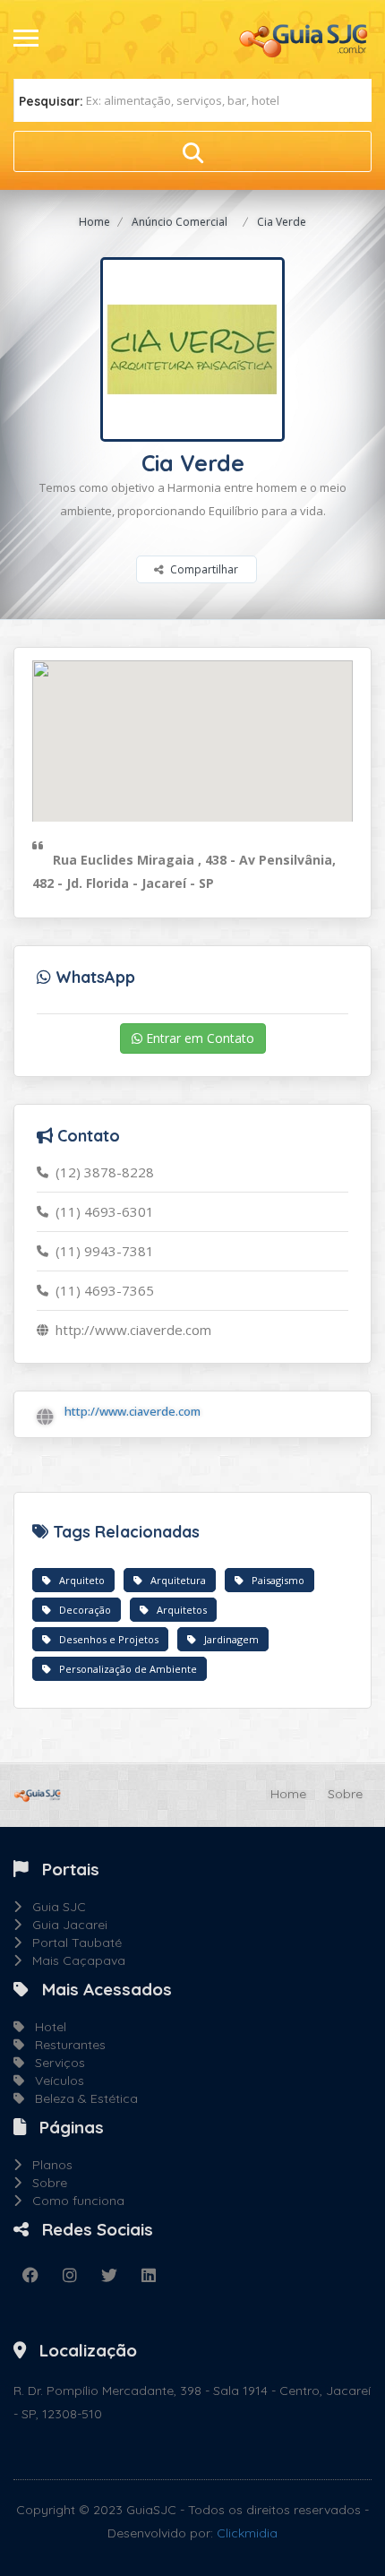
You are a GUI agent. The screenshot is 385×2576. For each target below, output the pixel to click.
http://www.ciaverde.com (130, 1330)
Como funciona (73, 2201)
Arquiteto (78, 1580)
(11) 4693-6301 (101, 1211)
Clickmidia (247, 2533)
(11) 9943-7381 (101, 1251)
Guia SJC (54, 1907)
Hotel (45, 2027)
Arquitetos (178, 1610)
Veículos (54, 2081)
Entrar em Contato (198, 1038)
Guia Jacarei (64, 1925)
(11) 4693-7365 (101, 1290)
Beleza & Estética (81, 2098)
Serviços (55, 2063)
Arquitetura (174, 1580)
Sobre (345, 1794)
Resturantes (65, 2045)
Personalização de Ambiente (124, 1669)
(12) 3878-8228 (101, 1172)
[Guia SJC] (304, 39)
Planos (47, 2165)
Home (94, 222)
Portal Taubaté (72, 1943)
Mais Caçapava (73, 1960)
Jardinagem (227, 1639)
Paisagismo (274, 1580)
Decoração (81, 1610)
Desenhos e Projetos (105, 1639)
